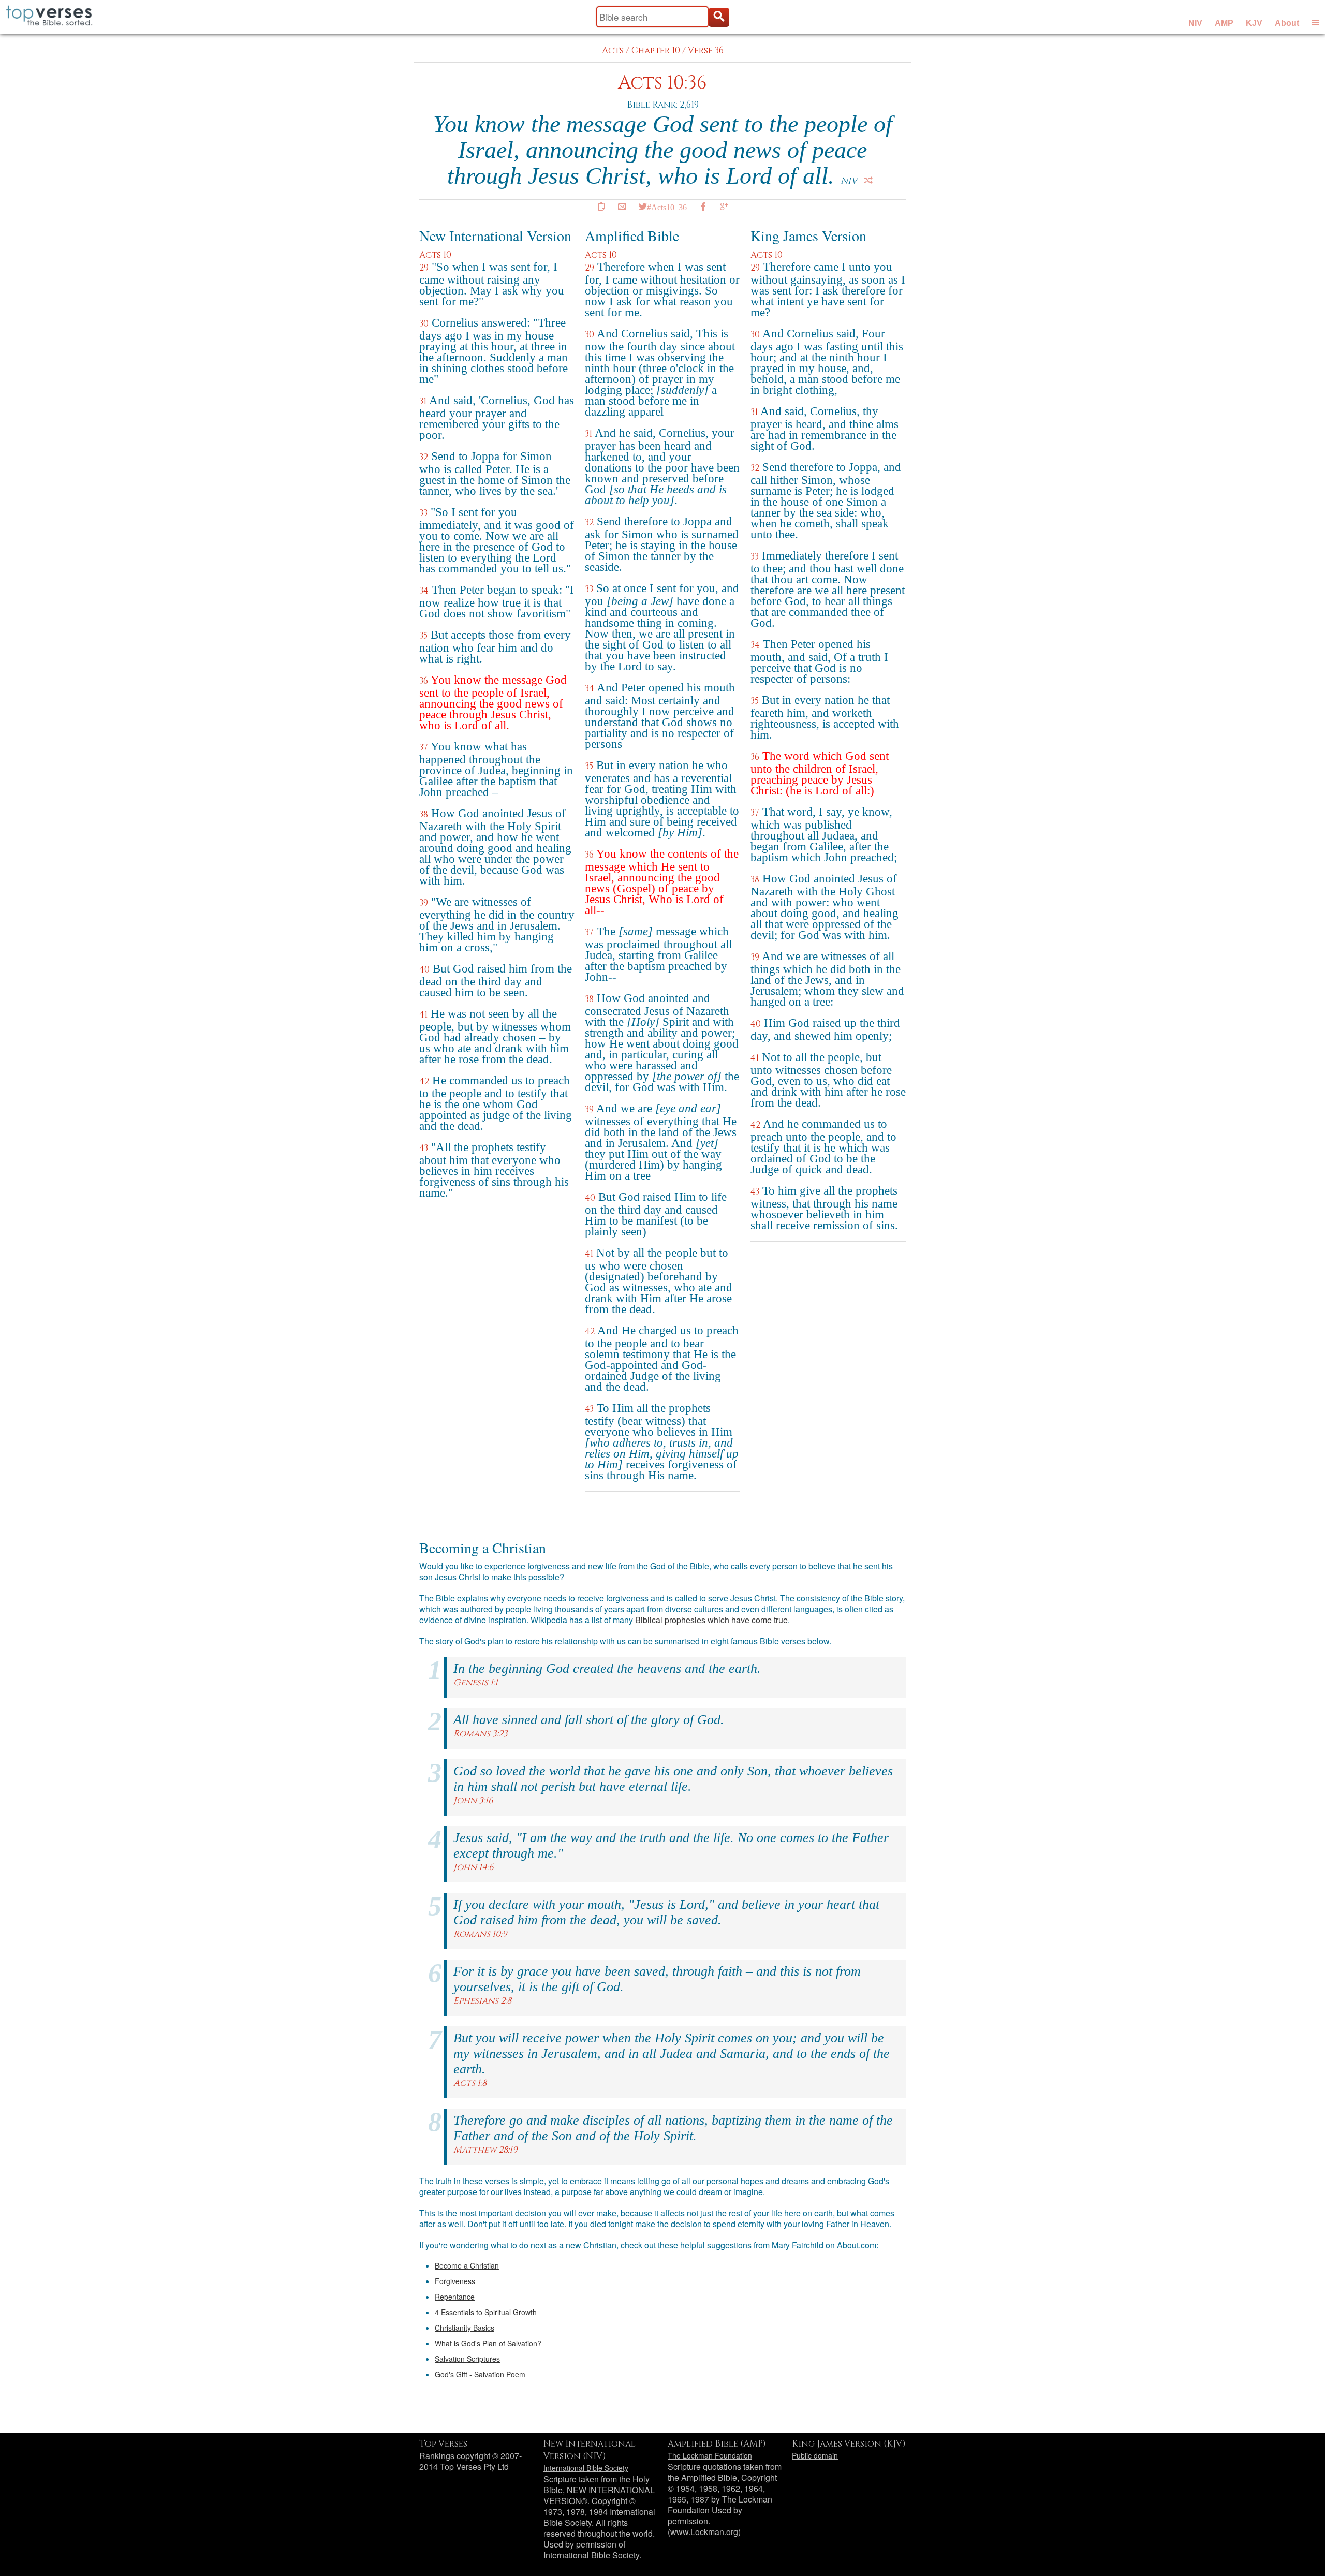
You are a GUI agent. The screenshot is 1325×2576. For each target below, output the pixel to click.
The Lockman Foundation (710, 2455)
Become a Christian (467, 2265)
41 (423, 1015)
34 (424, 591)
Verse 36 (706, 50)
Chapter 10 (656, 50)
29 (424, 268)
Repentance (455, 2297)
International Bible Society (586, 2468)
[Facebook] (703, 207)
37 (424, 748)
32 (424, 457)
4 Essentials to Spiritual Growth (486, 2312)
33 (423, 513)
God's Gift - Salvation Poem (480, 2374)
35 (423, 636)
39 (424, 903)
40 (424, 970)
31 (423, 401)
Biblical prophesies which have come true (711, 1620)
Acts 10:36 (662, 83)
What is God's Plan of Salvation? (488, 2343)
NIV (1195, 23)
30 (424, 324)
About (1287, 23)
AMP (1224, 23)
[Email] (622, 207)
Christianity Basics (465, 2328)
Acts (613, 50)
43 (424, 1148)
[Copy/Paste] (601, 207)
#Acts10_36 (667, 207)
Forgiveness (455, 2281)
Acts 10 (435, 255)
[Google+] (724, 207)
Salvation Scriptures (467, 2359)
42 (424, 1081)
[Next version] (868, 180)
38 (424, 814)
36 (424, 681)
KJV (1254, 23)
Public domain (815, 2455)
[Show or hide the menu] (1316, 22)
